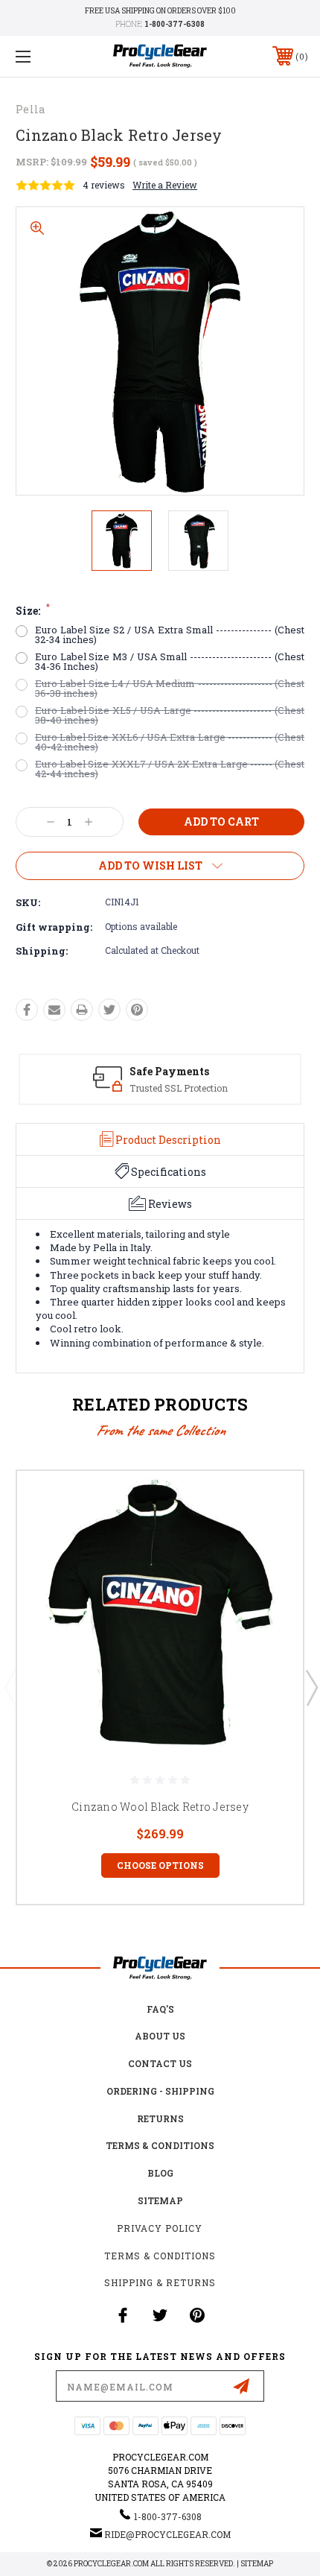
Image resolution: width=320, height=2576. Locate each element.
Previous (10, 1687)
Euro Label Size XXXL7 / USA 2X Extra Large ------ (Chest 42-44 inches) (170, 769)
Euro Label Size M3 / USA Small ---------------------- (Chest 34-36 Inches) (170, 662)
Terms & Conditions (160, 2145)
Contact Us (160, 2063)
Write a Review (165, 185)
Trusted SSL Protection (179, 1088)
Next (311, 1687)
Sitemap (160, 2200)
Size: (33, 611)
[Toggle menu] (45, 56)
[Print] (82, 1010)
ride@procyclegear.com (167, 2534)
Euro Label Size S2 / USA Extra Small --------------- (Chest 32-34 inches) (170, 635)
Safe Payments (169, 1071)
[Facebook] (27, 1010)
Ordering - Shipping (160, 2091)
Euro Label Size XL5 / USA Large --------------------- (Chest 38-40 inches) (170, 715)
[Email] (54, 1010)
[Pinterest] (137, 1010)
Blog (160, 2173)
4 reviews (104, 185)
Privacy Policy (160, 2228)
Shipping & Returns (160, 2282)
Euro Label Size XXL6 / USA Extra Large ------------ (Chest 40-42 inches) (170, 742)
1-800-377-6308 (175, 24)
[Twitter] (109, 1010)
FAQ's (160, 2009)
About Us (160, 2036)
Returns (160, 2118)
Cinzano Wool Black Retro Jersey (160, 1807)
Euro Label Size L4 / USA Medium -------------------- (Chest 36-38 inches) (170, 689)
